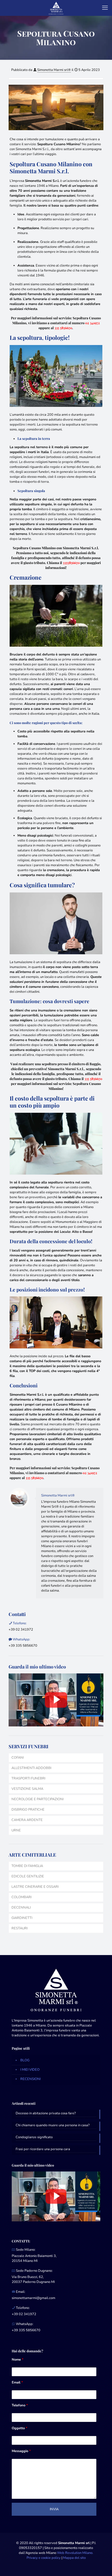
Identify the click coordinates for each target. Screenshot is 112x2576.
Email (17, 2382)
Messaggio (21, 2451)
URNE (16, 1830)
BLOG (25, 2060)
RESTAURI (20, 1928)
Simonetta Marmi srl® (54, 70)
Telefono (20, 2405)
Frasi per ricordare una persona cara (43, 2149)
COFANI (18, 1758)
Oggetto (20, 2428)
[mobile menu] (105, 8)
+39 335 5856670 (23, 1646)
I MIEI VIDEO (30, 2070)
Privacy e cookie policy (44, 2558)
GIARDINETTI (22, 1918)
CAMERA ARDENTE (27, 1820)
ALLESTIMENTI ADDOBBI (31, 1768)
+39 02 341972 (21, 1630)
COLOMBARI (21, 1897)
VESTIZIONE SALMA (27, 1789)
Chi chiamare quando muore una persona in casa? (53, 2125)
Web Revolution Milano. (75, 2553)
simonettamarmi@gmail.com (33, 2298)
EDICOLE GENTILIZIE (28, 1876)
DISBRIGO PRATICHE (28, 1810)
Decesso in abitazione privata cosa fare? (46, 2113)
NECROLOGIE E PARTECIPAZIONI (38, 1799)
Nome (18, 2360)
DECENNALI (21, 1908)
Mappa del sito (74, 2558)
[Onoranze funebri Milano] (56, 8)
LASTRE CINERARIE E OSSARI (35, 1887)
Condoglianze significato (34, 2137)
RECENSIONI (30, 2079)
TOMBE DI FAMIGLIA (27, 1866)
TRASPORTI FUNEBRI (28, 1778)
